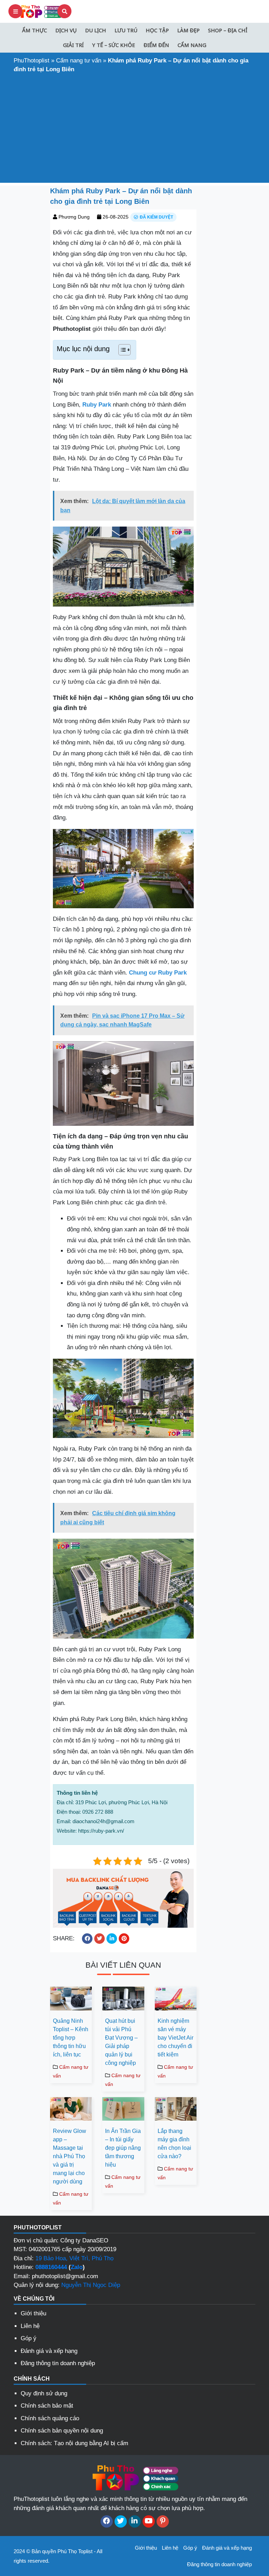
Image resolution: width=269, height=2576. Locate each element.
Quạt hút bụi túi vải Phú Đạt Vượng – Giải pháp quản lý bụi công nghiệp (121, 2042)
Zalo (77, 2267)
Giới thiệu (33, 2313)
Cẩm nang (192, 45)
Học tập (157, 30)
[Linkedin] (135, 2521)
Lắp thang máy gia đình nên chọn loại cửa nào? (174, 2144)
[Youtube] (149, 2521)
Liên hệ (30, 2326)
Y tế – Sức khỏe (114, 45)
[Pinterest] (163, 2521)
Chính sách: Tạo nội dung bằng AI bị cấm (74, 2443)
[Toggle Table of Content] (121, 350)
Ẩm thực (35, 30)
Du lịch (96, 30)
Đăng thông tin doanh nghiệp (58, 2363)
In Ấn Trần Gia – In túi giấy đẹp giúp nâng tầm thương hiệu (123, 2148)
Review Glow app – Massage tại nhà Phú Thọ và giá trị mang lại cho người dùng (70, 2156)
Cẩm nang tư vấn (79, 61)
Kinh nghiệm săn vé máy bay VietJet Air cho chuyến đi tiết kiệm (175, 2038)
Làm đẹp (188, 30)
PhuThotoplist (32, 61)
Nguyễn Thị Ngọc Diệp (91, 2285)
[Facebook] (107, 2521)
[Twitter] (121, 2521)
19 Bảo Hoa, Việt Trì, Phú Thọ (74, 2258)
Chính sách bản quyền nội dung (62, 2431)
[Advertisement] (134, 127)
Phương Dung (74, 217)
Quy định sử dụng (44, 2393)
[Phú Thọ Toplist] (40, 11)
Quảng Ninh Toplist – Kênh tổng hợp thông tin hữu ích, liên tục (71, 2038)
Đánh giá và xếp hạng (49, 2351)
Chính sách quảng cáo (50, 2418)
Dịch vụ (66, 30)
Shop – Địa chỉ (228, 30)
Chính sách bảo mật (47, 2406)
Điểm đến (156, 45)
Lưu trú (126, 30)
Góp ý (29, 2338)
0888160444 (51, 2267)
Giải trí (73, 45)
